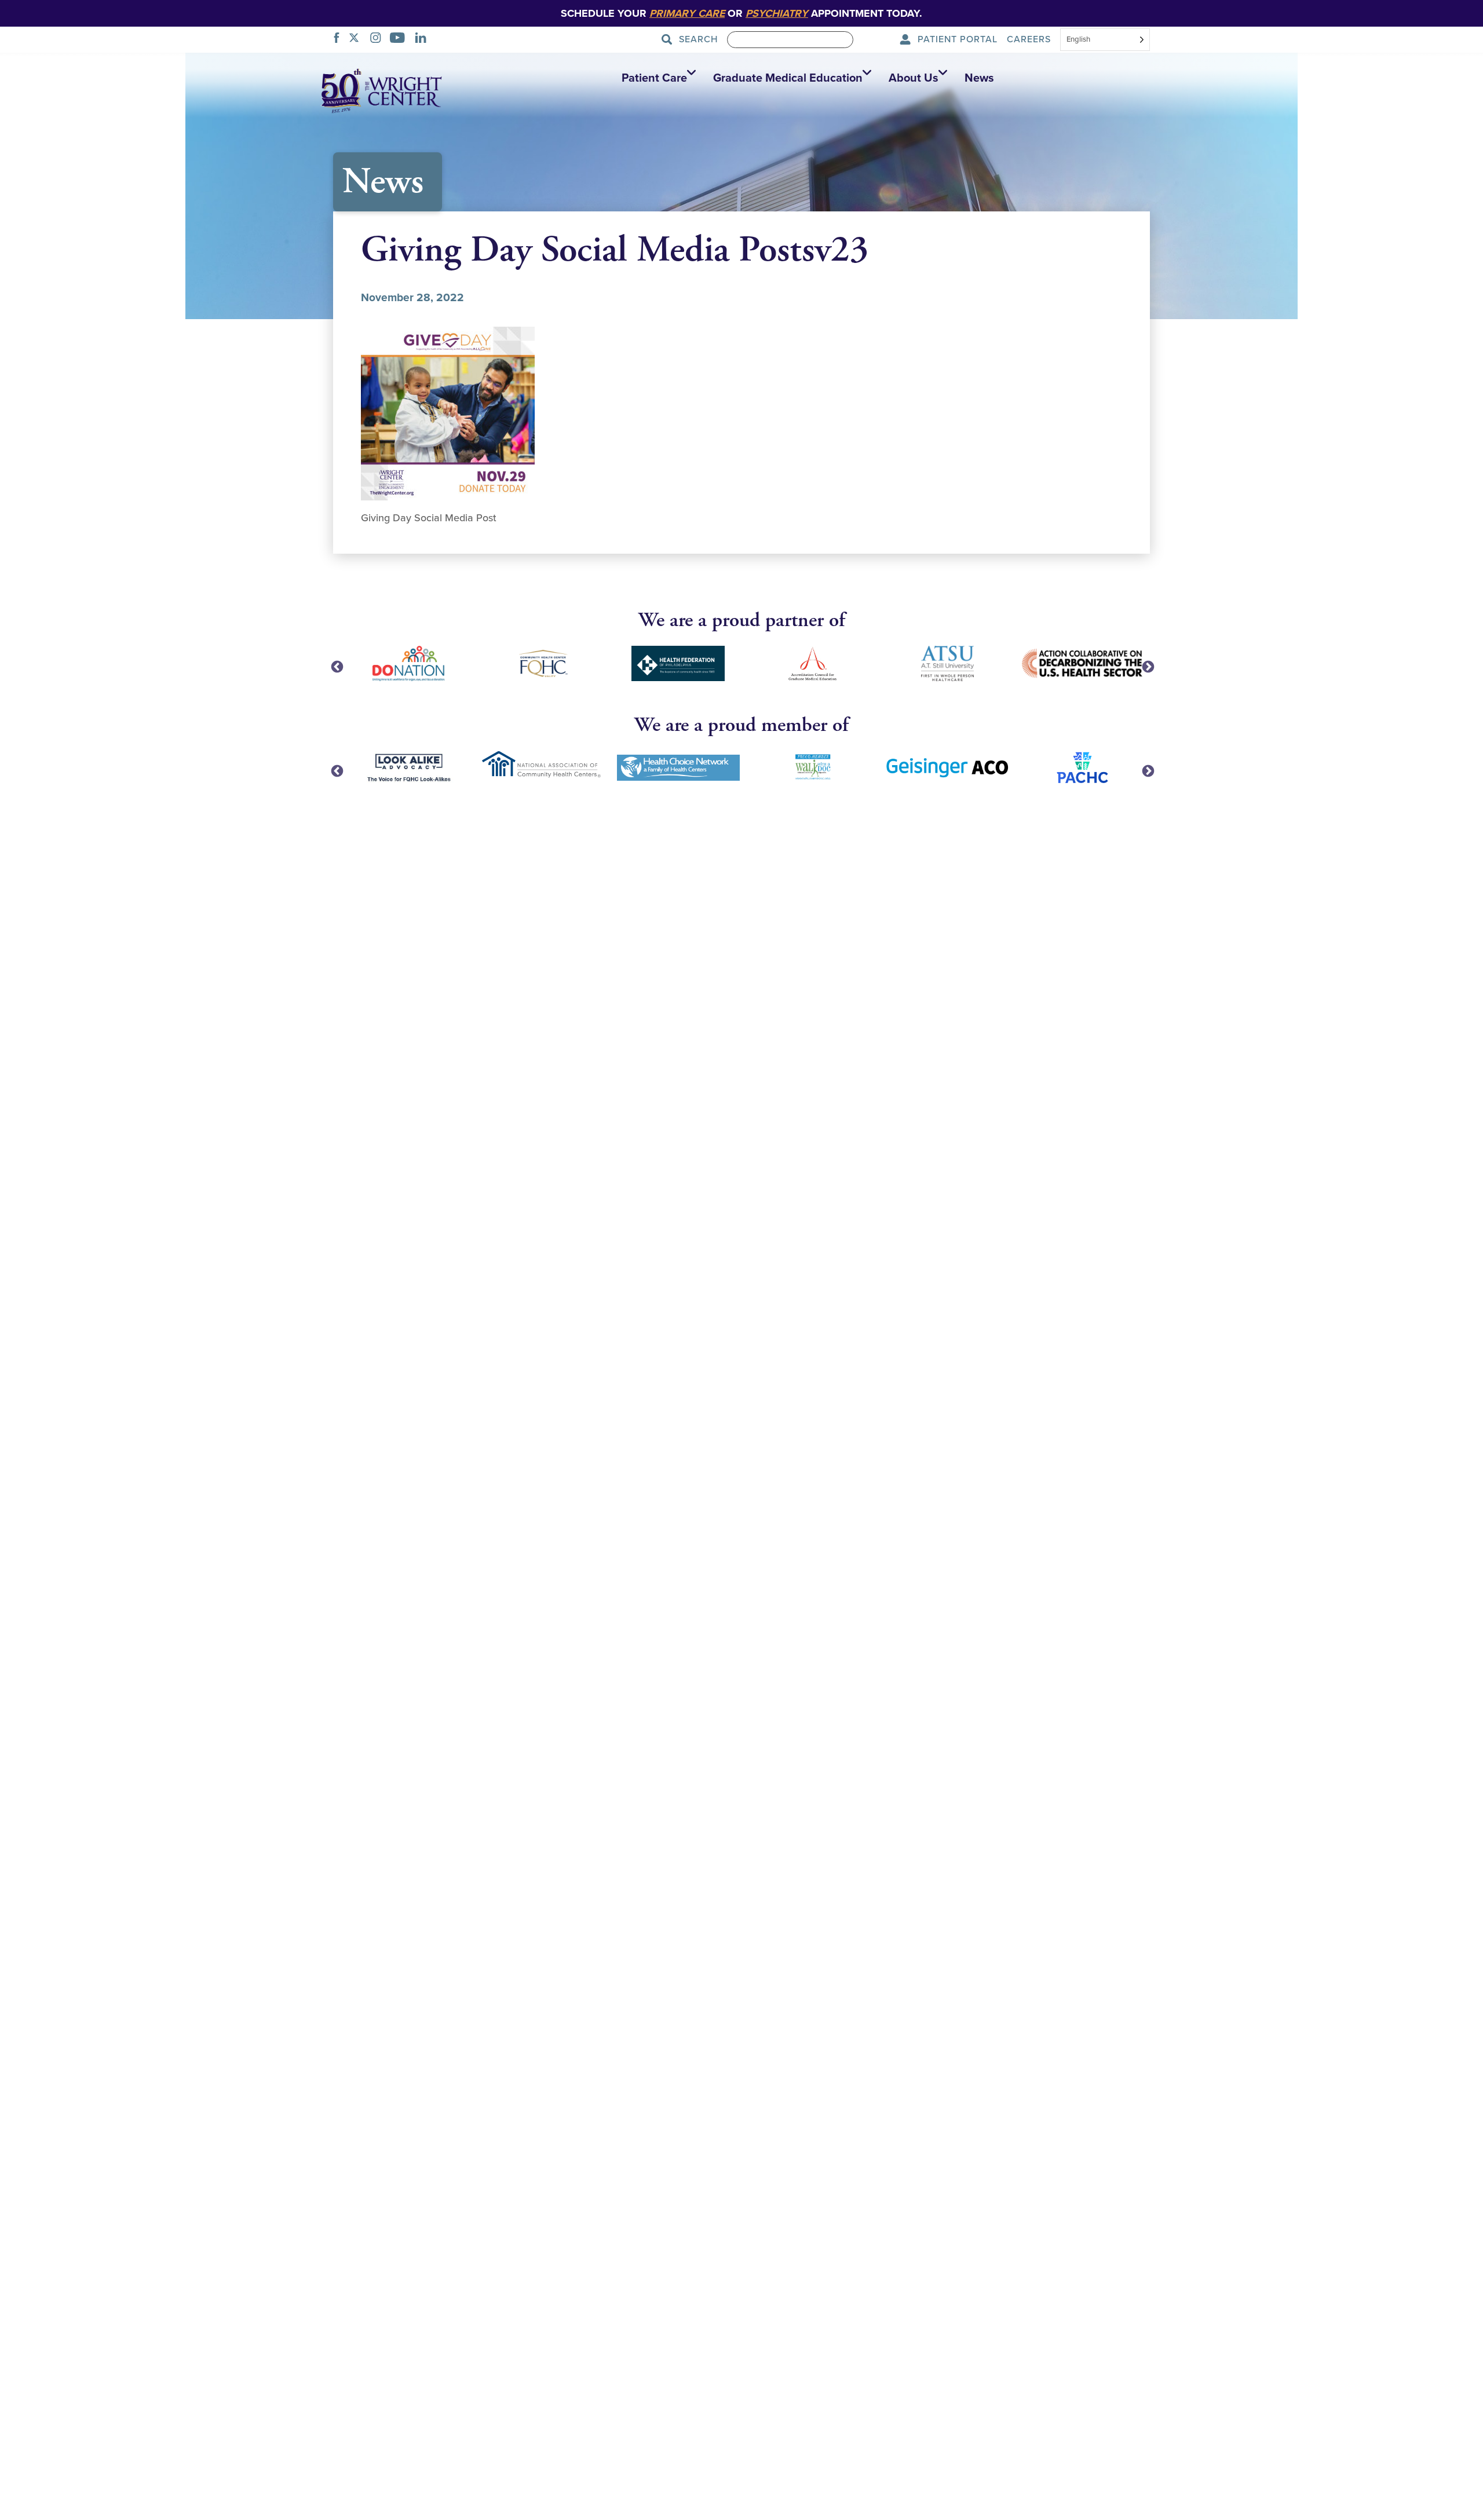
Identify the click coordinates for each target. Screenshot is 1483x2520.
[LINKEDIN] (424, 39)
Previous (336, 666)
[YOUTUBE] (401, 39)
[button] (656, 78)
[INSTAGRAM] (379, 39)
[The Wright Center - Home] (382, 90)
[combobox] (1105, 41)
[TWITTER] (357, 39)
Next (1147, 666)
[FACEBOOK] (340, 39)
